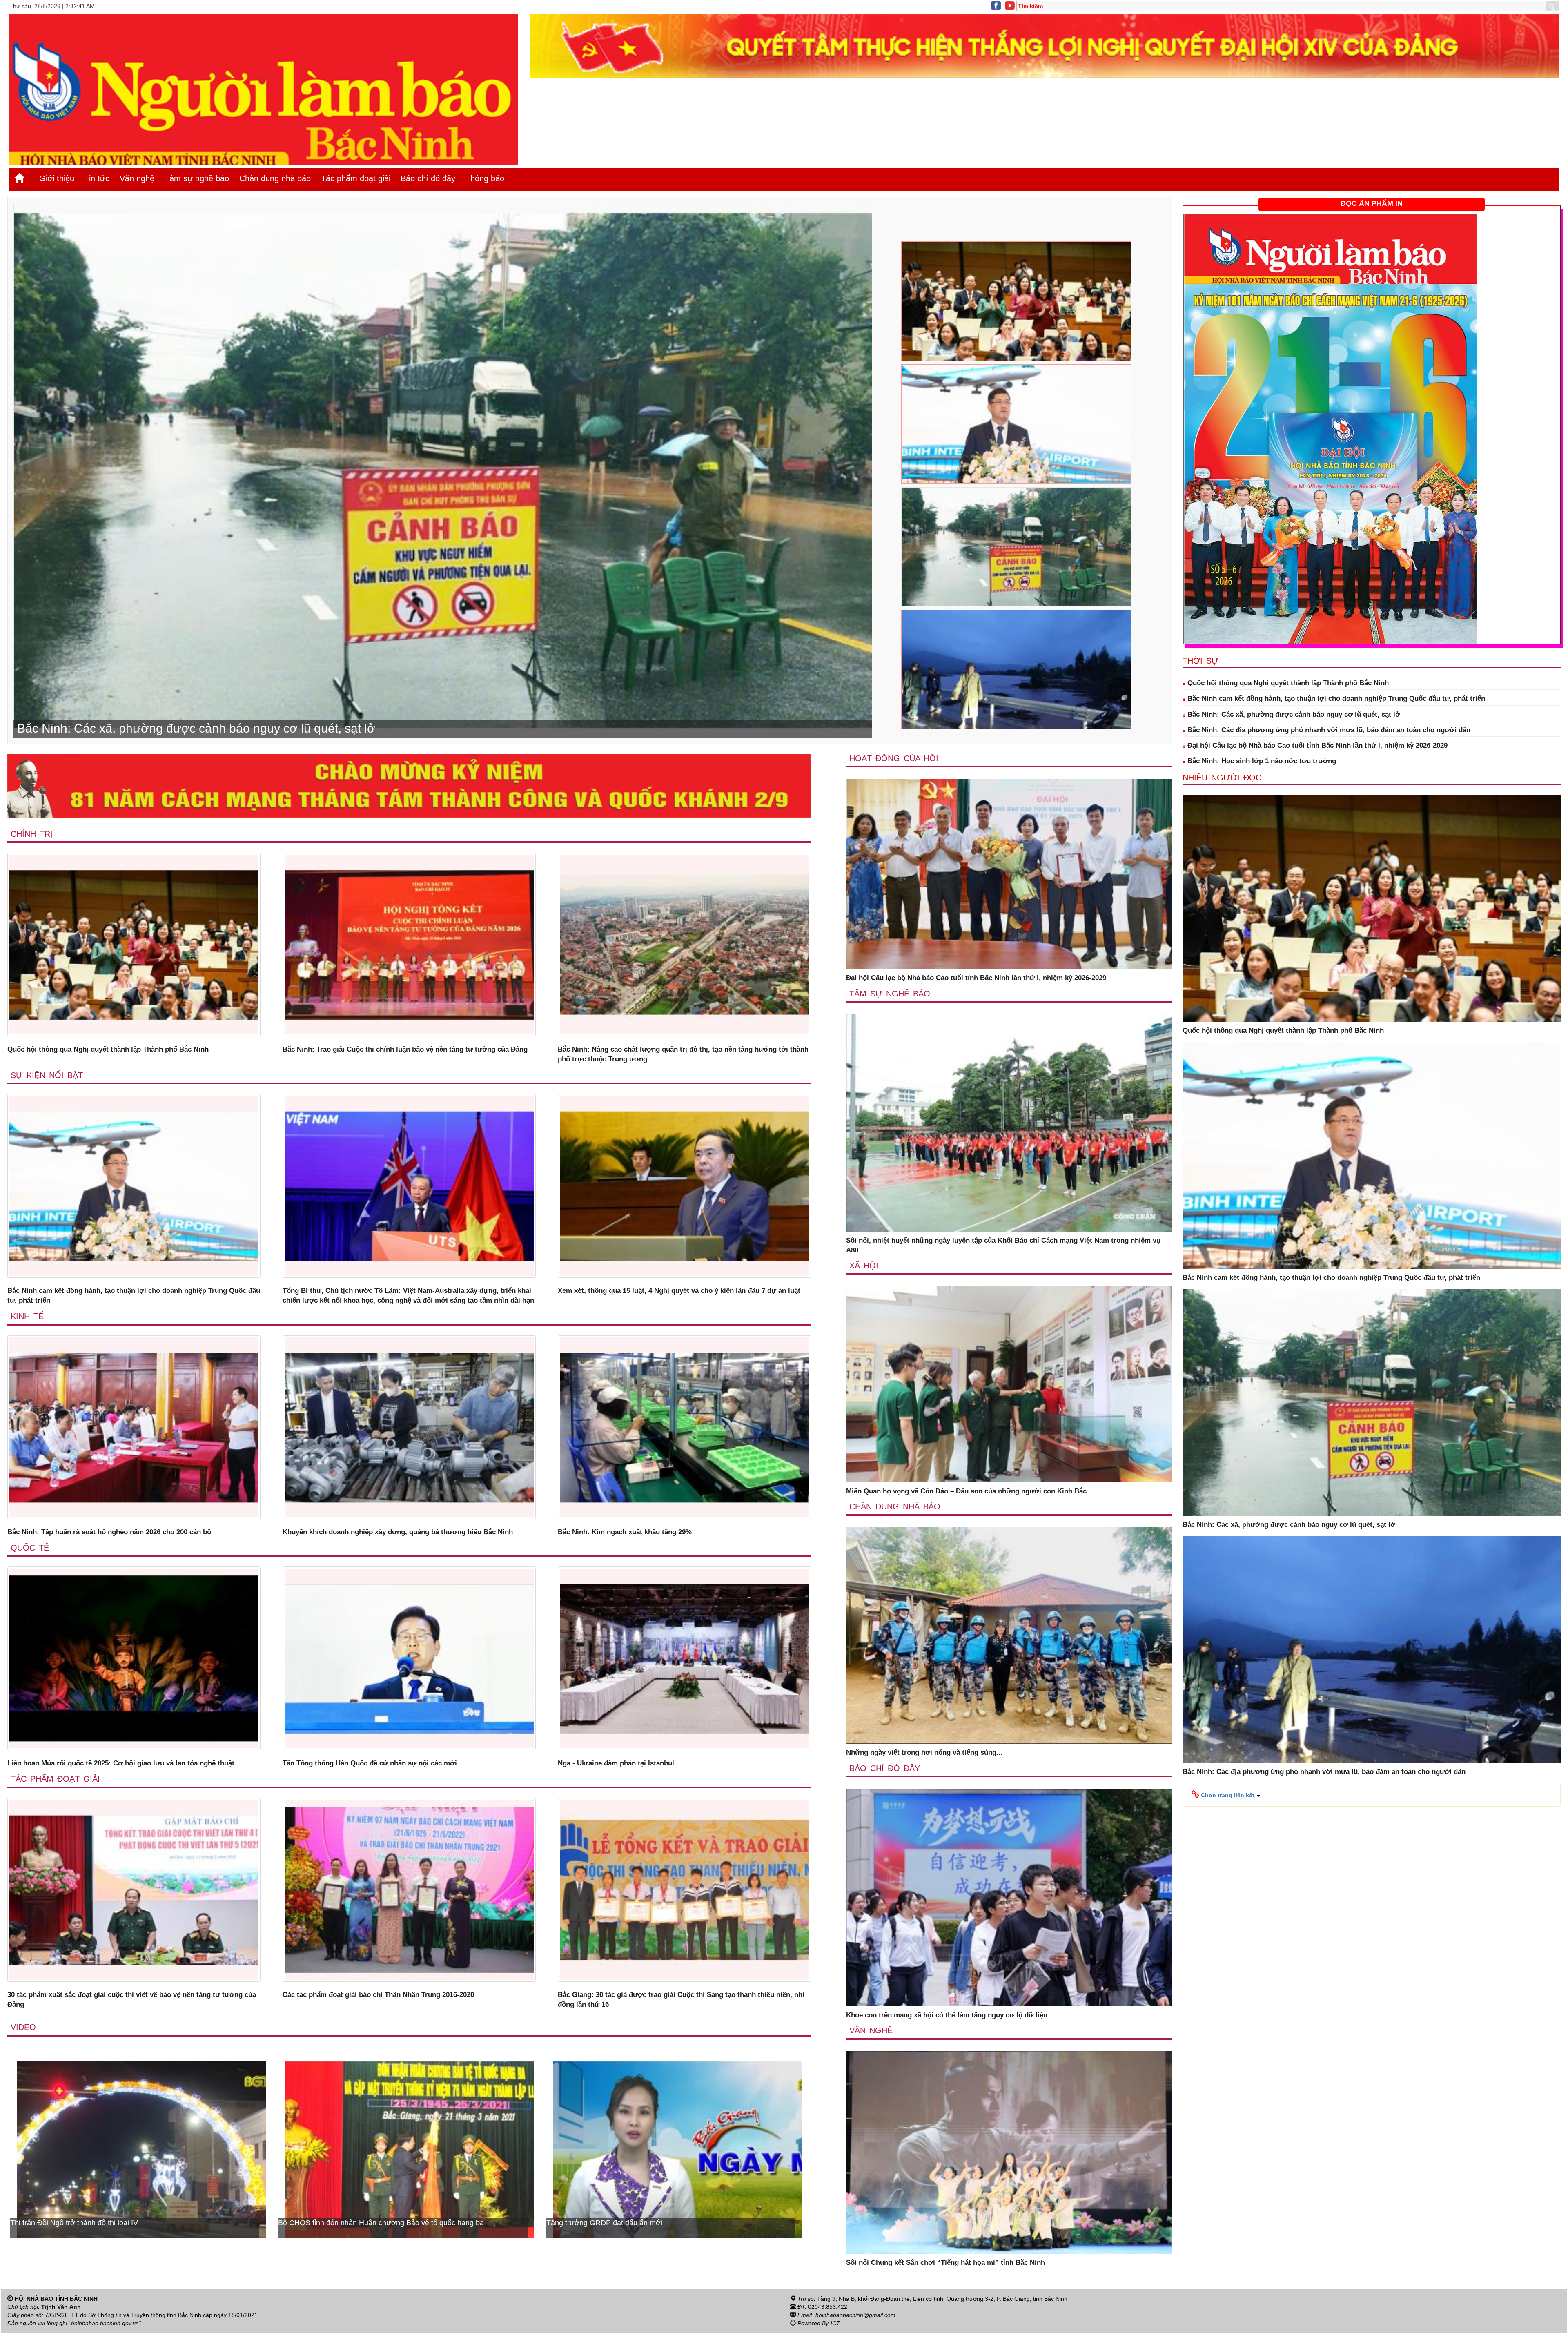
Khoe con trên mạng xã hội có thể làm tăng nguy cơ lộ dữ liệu (947, 2015)
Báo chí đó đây (428, 178)
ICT (835, 2323)
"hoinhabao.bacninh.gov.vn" (105, 2323)
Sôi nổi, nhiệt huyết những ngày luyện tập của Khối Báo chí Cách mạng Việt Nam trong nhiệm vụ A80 (1003, 1245)
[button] (1226, 1795)
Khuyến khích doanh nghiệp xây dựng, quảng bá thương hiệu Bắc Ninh (398, 1532)
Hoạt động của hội (894, 758)
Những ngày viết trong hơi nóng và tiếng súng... (924, 1753)
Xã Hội (864, 1266)
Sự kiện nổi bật (47, 1075)
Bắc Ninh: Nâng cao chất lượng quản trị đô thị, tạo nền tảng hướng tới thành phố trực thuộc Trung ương (683, 1054)
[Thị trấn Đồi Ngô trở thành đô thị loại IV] (409, 2149)
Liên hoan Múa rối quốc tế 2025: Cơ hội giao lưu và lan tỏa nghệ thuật (121, 1763)
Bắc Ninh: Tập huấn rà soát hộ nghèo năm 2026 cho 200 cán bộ (109, 1532)
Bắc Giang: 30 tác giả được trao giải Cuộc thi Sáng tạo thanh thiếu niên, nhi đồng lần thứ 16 (681, 2000)
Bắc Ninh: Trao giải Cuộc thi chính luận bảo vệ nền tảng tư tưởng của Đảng (405, 1049)
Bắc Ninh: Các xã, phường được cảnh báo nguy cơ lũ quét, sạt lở (1293, 714)
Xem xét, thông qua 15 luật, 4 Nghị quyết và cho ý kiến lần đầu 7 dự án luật (679, 1291)
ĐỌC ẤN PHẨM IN (1372, 203)
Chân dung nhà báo (275, 178)
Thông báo (485, 178)
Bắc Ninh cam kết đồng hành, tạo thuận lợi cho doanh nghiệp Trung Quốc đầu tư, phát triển (134, 1296)
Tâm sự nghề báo (197, 178)
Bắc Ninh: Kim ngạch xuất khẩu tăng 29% (625, 1532)
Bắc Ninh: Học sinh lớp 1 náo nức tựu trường (1261, 761)
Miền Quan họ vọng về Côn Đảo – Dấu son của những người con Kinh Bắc (966, 1491)
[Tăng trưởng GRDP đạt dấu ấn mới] (141, 2149)
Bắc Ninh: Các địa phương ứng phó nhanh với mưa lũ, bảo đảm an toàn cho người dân (1328, 730)
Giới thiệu (57, 178)
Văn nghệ (137, 178)
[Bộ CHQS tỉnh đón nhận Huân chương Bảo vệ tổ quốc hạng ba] (677, 2149)
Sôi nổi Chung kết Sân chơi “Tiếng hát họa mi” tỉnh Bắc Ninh (945, 2263)
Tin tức (97, 178)
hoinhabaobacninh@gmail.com (855, 2315)
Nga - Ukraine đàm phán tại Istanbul (616, 1763)
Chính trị (32, 834)
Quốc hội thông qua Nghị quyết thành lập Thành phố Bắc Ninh (108, 1049)
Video (23, 2027)
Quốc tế (30, 1548)
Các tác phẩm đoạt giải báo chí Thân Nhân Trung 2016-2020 (378, 1995)
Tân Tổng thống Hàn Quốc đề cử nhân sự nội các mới (370, 1763)
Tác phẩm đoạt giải (356, 178)
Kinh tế (27, 1316)
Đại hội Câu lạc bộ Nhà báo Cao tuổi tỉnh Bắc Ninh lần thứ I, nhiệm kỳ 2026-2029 (976, 978)
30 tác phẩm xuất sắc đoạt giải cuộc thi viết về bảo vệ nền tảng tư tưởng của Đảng (132, 2000)
